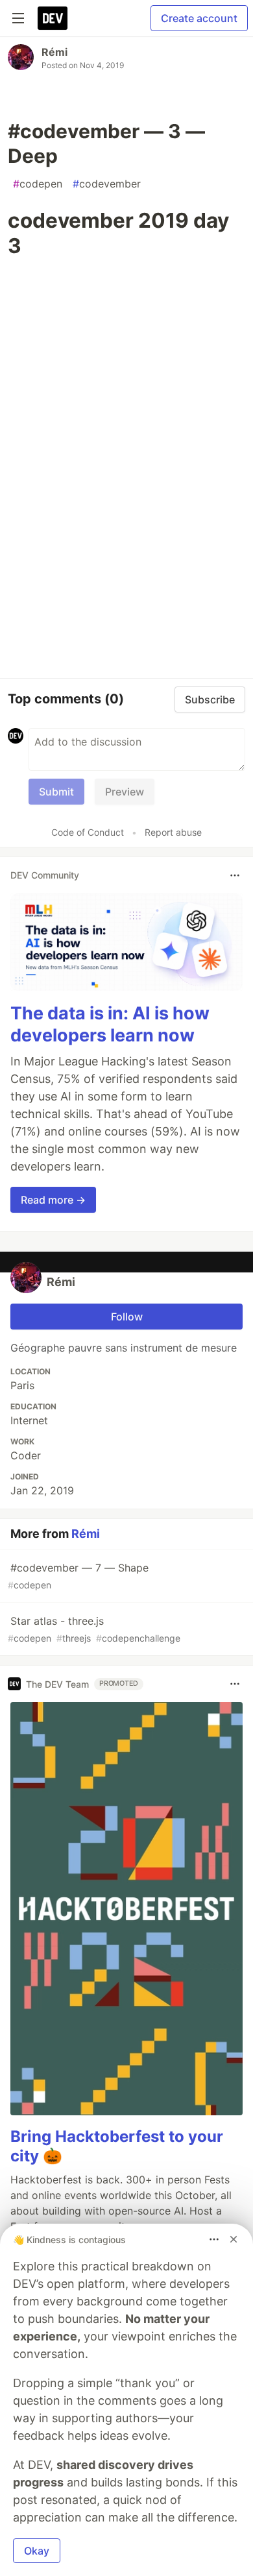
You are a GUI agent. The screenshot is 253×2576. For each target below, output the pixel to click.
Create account (199, 18)
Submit (56, 792)
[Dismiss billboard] (234, 2239)
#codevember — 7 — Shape (78, 1576)
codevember (107, 184)
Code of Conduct (88, 832)
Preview (125, 792)
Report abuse (173, 832)
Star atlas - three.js (94, 1629)
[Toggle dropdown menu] (235, 875)
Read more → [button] (53, 1200)
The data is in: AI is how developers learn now (110, 1024)
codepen (38, 184)
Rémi (54, 52)
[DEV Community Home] (53, 18)
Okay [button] (37, 2551)
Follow (127, 1317)
